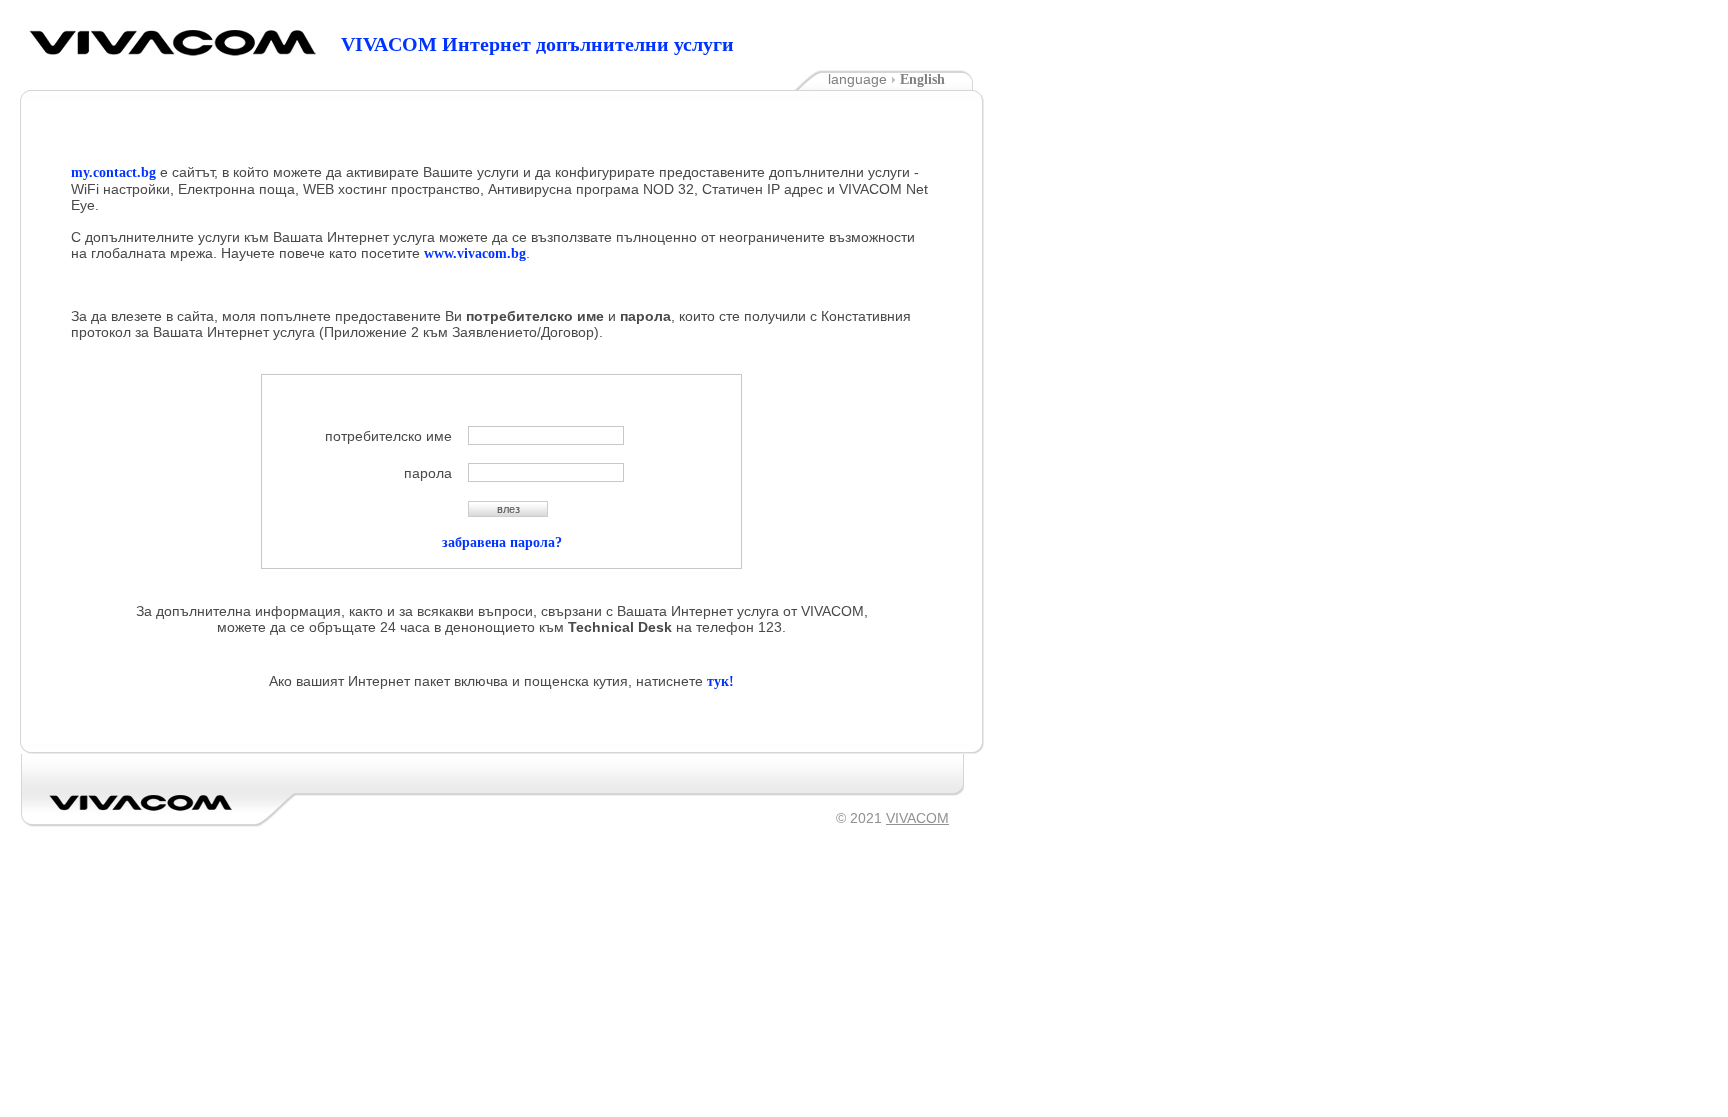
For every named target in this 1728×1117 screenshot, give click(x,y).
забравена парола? (502, 542)
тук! (720, 681)
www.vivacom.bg (475, 253)
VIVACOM (141, 802)
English (926, 79)
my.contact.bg (113, 172)
